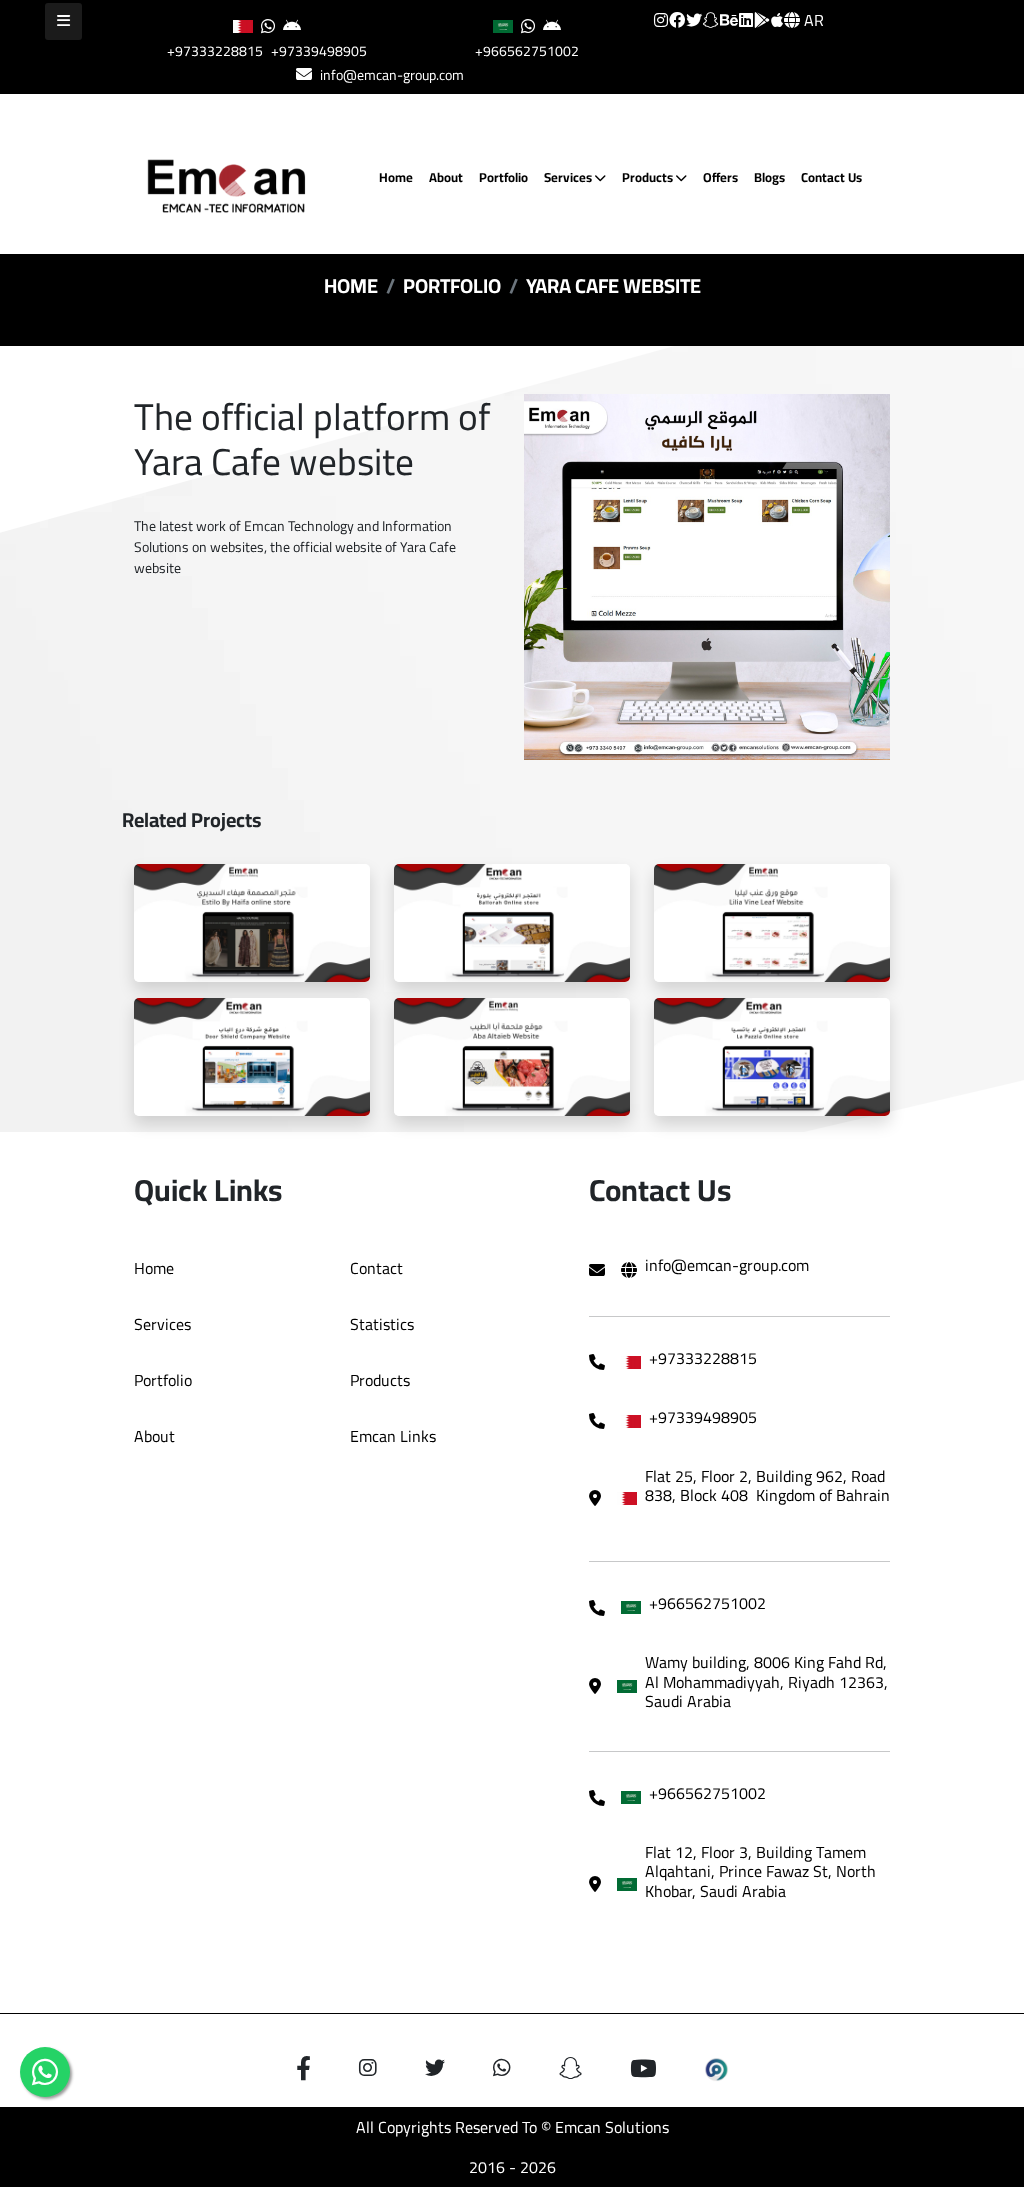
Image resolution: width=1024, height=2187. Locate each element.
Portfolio (503, 177)
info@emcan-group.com (392, 75)
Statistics (382, 1324)
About (446, 177)
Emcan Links (393, 1436)
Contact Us (831, 177)
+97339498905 (319, 51)
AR (812, 20)
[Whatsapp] (45, 2072)
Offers (720, 177)
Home (396, 177)
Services (569, 177)
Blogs (769, 177)
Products (649, 177)
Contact (376, 1268)
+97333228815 (215, 51)
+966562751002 (527, 51)
